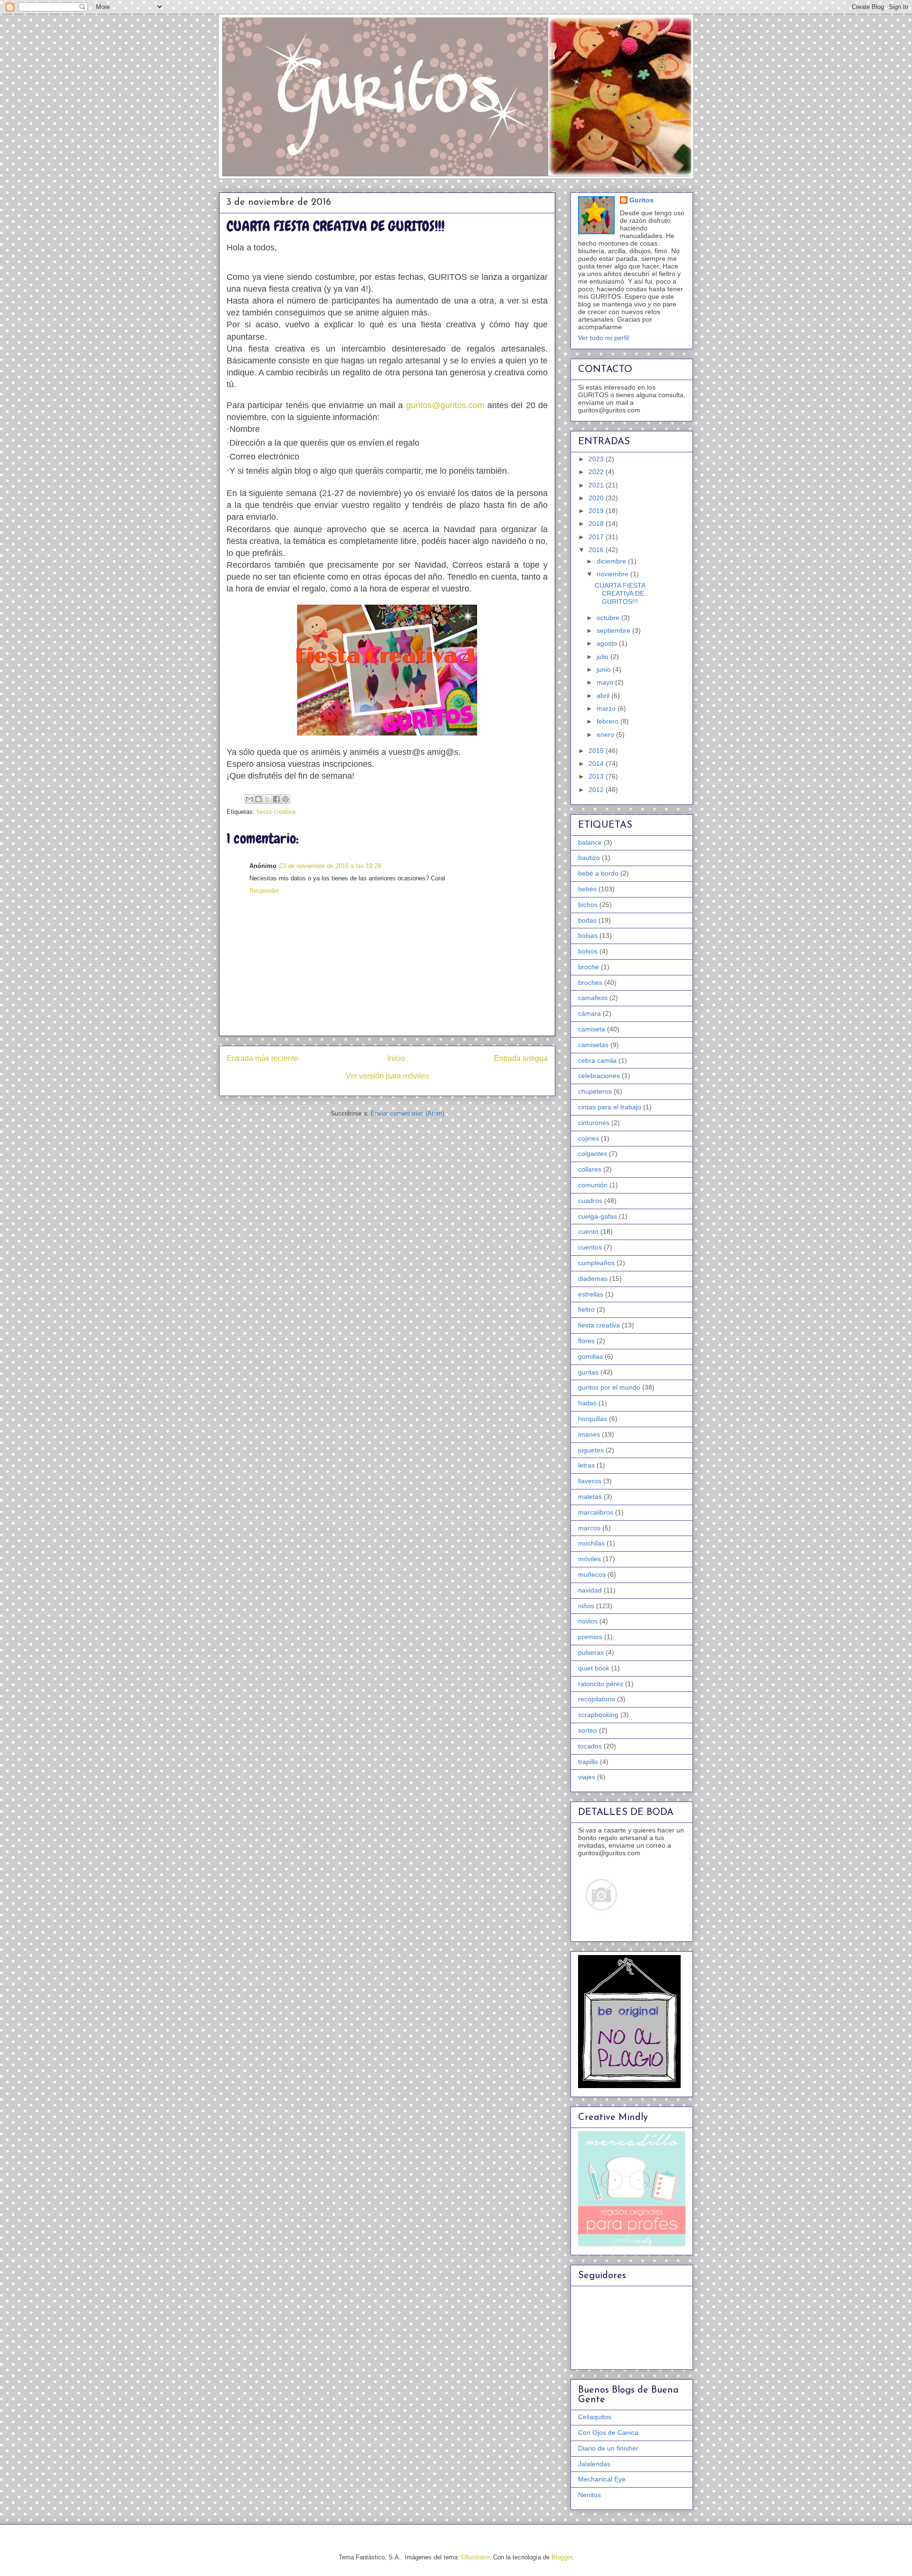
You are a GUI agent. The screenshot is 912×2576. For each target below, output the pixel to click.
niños (586, 1606)
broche (589, 967)
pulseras (591, 1652)
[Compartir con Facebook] (276, 799)
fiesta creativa (276, 812)
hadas (587, 1403)
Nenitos (589, 2495)
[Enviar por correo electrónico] (249, 799)
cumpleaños (596, 1263)
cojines (589, 1138)
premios (590, 1637)
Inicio (396, 1058)
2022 (597, 472)
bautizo (589, 858)
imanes (589, 1434)
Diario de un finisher (608, 2448)
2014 (597, 763)
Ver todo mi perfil (603, 338)
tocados (590, 1746)
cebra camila (597, 1060)
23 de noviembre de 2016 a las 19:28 (330, 866)
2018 (597, 524)
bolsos (588, 951)
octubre (609, 618)
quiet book (594, 1668)
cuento (588, 1231)
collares (590, 1169)
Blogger (562, 2557)
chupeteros (595, 1091)
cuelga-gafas (598, 1216)
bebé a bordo (598, 873)
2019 (597, 511)
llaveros (590, 1481)
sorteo (588, 1730)
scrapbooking (598, 1715)
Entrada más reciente (262, 1058)
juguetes (591, 1450)
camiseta (592, 1029)
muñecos (592, 1574)
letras (586, 1465)
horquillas (593, 1419)
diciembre (612, 561)
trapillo (588, 1762)
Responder (264, 891)
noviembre (613, 574)
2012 (597, 790)
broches (590, 983)
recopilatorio (597, 1699)
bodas (587, 920)
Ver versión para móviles (387, 1076)
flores (586, 1341)
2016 (597, 550)
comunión (593, 1185)
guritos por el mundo (609, 1387)
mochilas (591, 1543)
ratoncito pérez (601, 1684)
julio (603, 657)
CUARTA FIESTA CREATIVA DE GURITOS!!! (620, 593)
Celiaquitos (595, 2417)
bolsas (588, 935)
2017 (597, 537)
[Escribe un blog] (258, 799)
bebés (587, 889)
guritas (588, 1372)
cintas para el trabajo (610, 1107)
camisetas (593, 1045)
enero (606, 735)
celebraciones (599, 1076)
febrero (608, 721)
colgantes (593, 1154)
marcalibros (596, 1512)
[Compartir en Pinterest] (285, 799)
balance (590, 842)
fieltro (586, 1309)
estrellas (591, 1294)
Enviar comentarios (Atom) (407, 1113)
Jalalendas (594, 2464)
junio (605, 669)
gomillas (590, 1356)
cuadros (590, 1201)
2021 (597, 485)
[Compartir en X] (267, 799)
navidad (590, 1590)
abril (604, 696)
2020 (597, 498)
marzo (607, 708)
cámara (589, 1013)
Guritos (641, 200)
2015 (597, 751)
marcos (589, 1528)
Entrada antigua (521, 1058)
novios (588, 1621)
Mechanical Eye (602, 2479)
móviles (589, 1559)
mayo (606, 682)
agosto (608, 643)
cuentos (590, 1247)
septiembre (614, 630)
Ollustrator (475, 2557)
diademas (593, 1278)
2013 (597, 776)
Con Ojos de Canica (608, 2433)
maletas (590, 1497)
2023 (597, 459)
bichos (588, 905)
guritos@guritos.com (445, 405)
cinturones (594, 1123)
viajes (587, 1777)
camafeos (593, 998)
